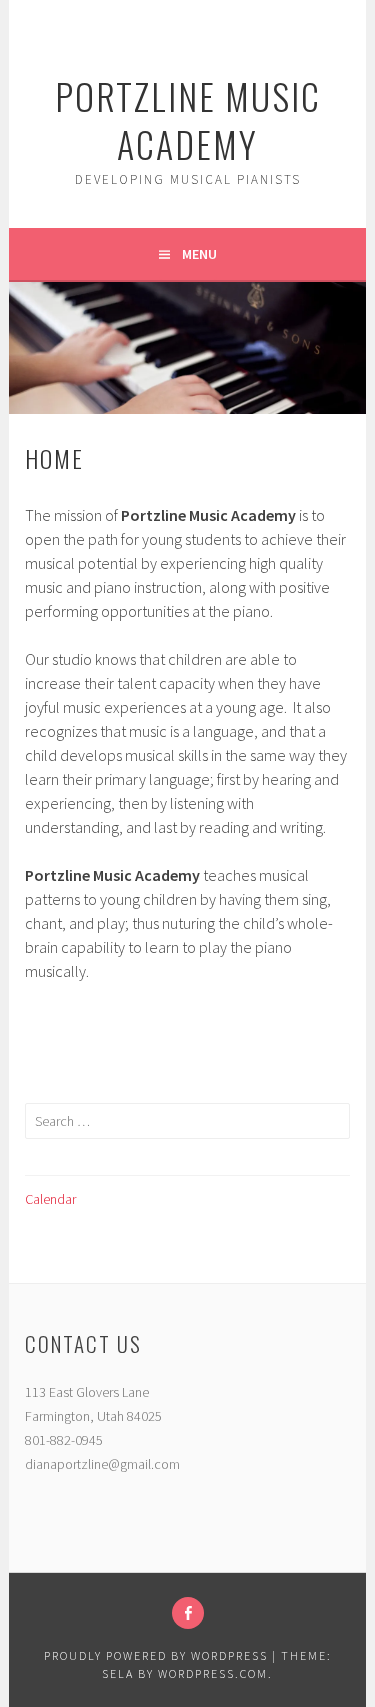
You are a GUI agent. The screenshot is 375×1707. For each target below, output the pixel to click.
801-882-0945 (64, 1440)
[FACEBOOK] (188, 1613)
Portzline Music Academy (188, 119)
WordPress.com (213, 1673)
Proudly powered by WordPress (156, 1655)
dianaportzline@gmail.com (102, 1464)
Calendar (50, 1199)
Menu (199, 254)
